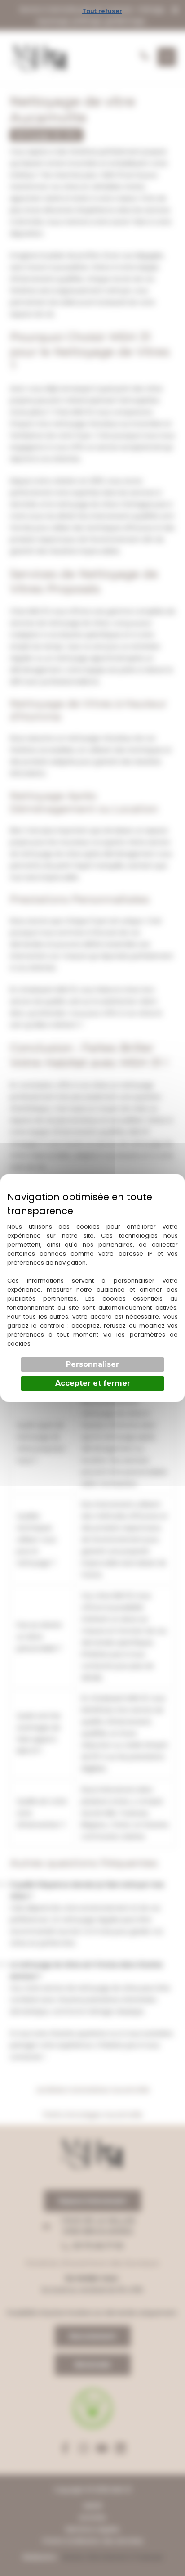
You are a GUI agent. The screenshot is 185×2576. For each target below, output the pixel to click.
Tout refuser (102, 11)
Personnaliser (92, 1364)
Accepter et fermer (93, 1383)
